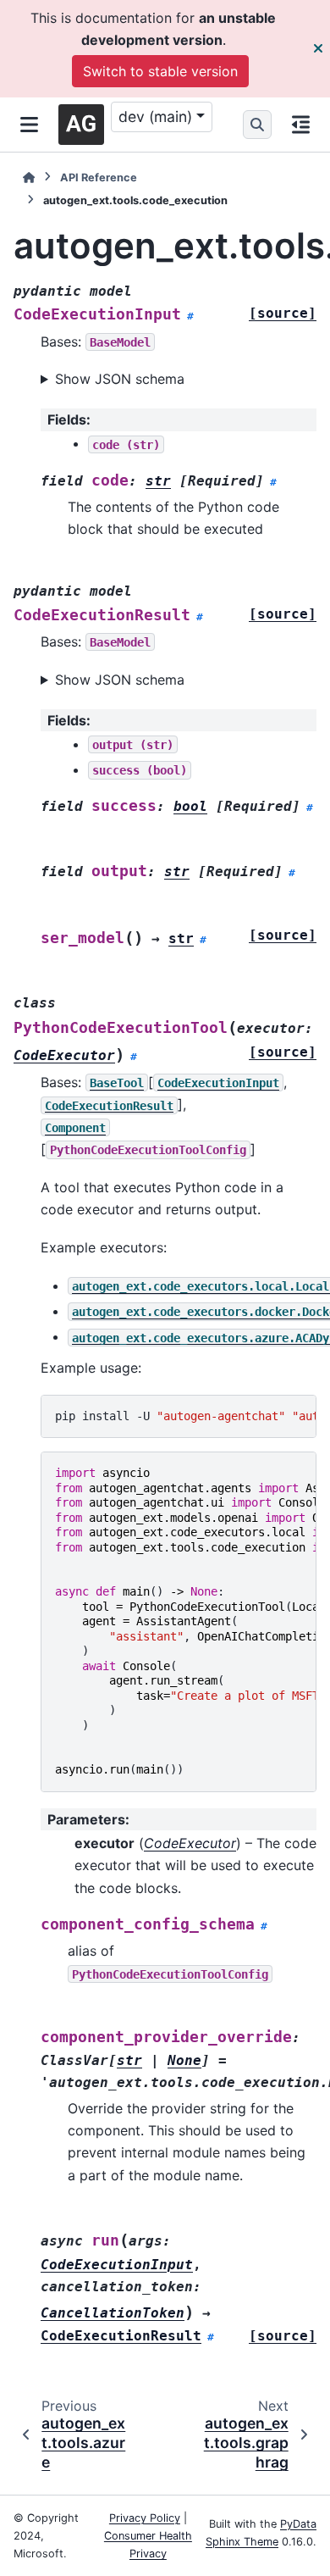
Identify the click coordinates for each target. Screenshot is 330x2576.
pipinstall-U (186, 1416)
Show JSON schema (120, 379)
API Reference (99, 178)
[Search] (257, 125)
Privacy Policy (145, 2518)
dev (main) (155, 117)
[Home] (29, 178)
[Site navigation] (29, 125)
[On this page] (301, 125)
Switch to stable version (160, 71)
